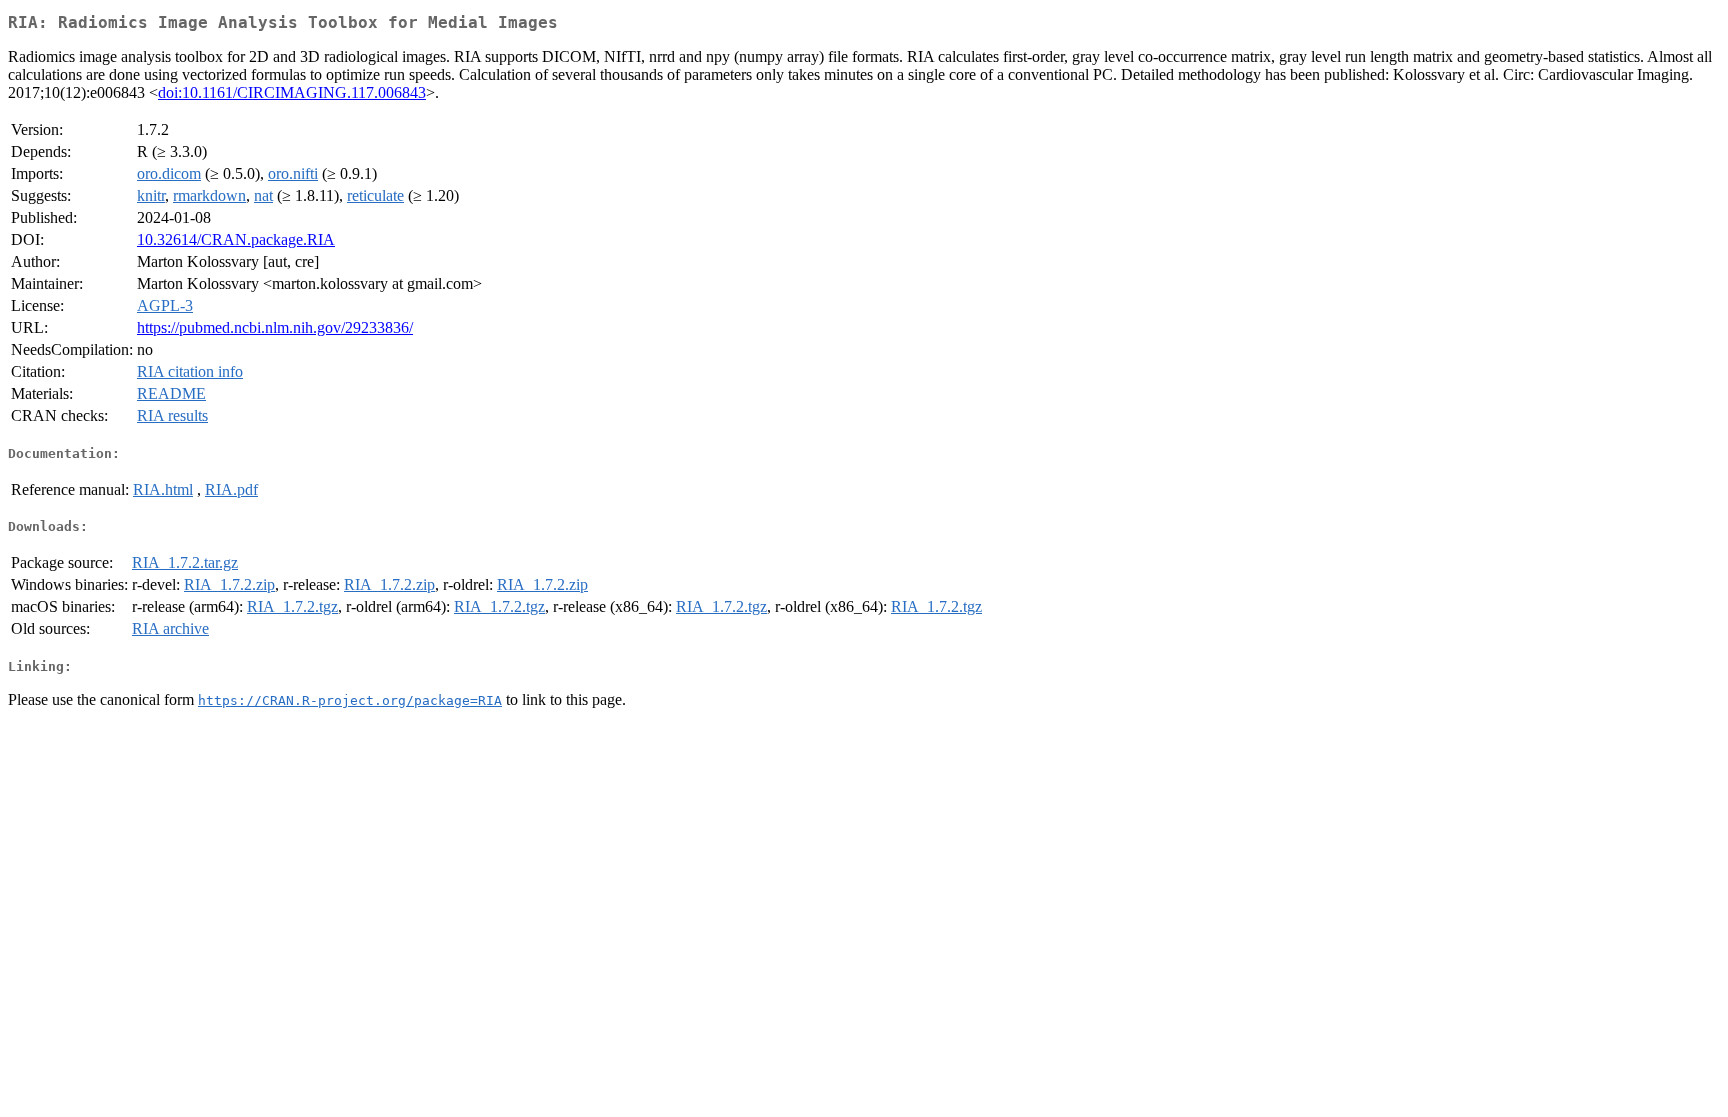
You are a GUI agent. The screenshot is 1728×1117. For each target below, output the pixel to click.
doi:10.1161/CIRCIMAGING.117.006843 (292, 92)
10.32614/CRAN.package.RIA (236, 239)
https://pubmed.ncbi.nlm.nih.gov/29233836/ (275, 327)
